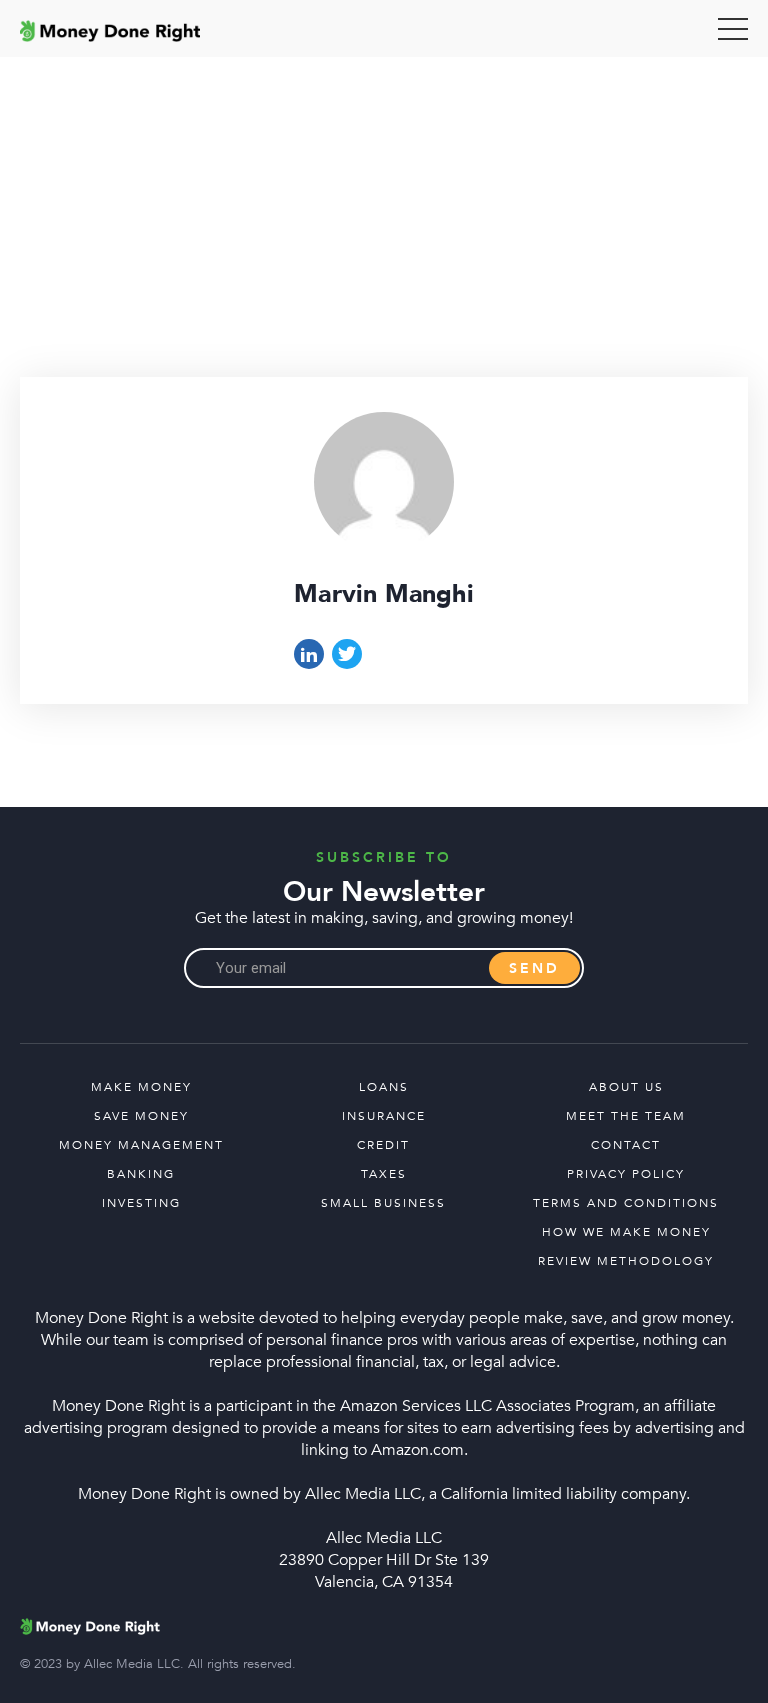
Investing (141, 1203)
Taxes (384, 1174)
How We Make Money (626, 1232)
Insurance (384, 1116)
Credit (383, 1145)
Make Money (141, 1087)
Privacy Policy (626, 1174)
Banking (141, 1174)
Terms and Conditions (626, 1203)
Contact (626, 1145)
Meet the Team (626, 1116)
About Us (626, 1087)
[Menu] (733, 29)
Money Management (141, 1145)
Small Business (383, 1203)
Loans (384, 1087)
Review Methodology (626, 1261)
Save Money (141, 1116)
